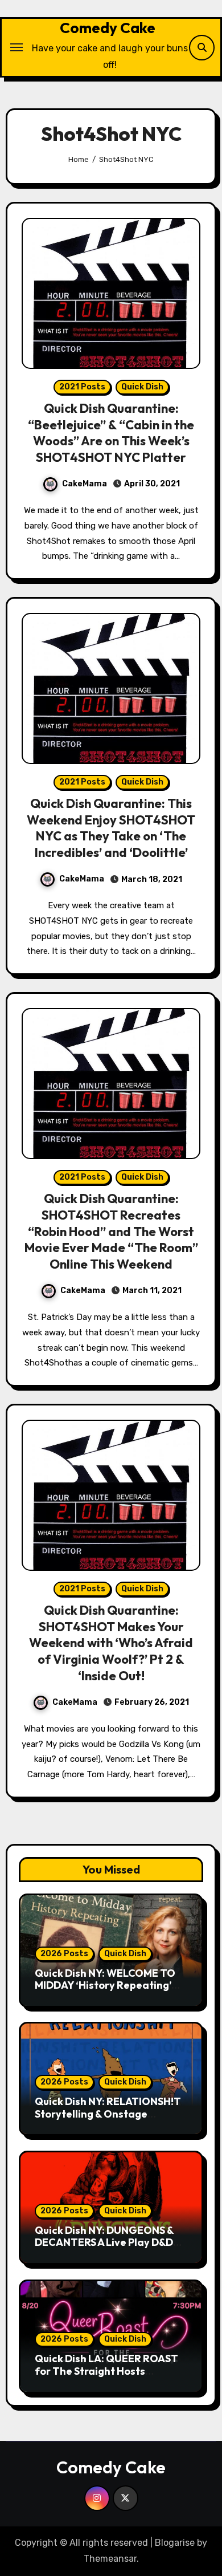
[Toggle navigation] (17, 47)
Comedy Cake (108, 28)
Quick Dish (142, 387)
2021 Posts (82, 387)
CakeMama (85, 484)
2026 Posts (64, 1954)
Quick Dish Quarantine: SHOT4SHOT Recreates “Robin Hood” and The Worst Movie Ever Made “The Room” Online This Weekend (111, 1231)
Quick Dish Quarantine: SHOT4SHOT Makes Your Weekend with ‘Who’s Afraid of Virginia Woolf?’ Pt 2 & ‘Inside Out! (111, 1643)
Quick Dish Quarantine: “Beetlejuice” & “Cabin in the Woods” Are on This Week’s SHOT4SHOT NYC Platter (111, 433)
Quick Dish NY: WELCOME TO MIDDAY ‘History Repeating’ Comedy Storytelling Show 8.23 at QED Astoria (111, 1992)
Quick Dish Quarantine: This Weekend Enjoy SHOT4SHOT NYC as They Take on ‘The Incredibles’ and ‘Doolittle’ (111, 828)
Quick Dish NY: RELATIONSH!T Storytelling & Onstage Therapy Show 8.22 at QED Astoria (108, 2120)
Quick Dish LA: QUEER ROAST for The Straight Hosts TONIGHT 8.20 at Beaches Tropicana (106, 2377)
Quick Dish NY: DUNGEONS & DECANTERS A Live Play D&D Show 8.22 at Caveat (104, 2242)
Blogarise (175, 2543)
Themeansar (110, 2559)
